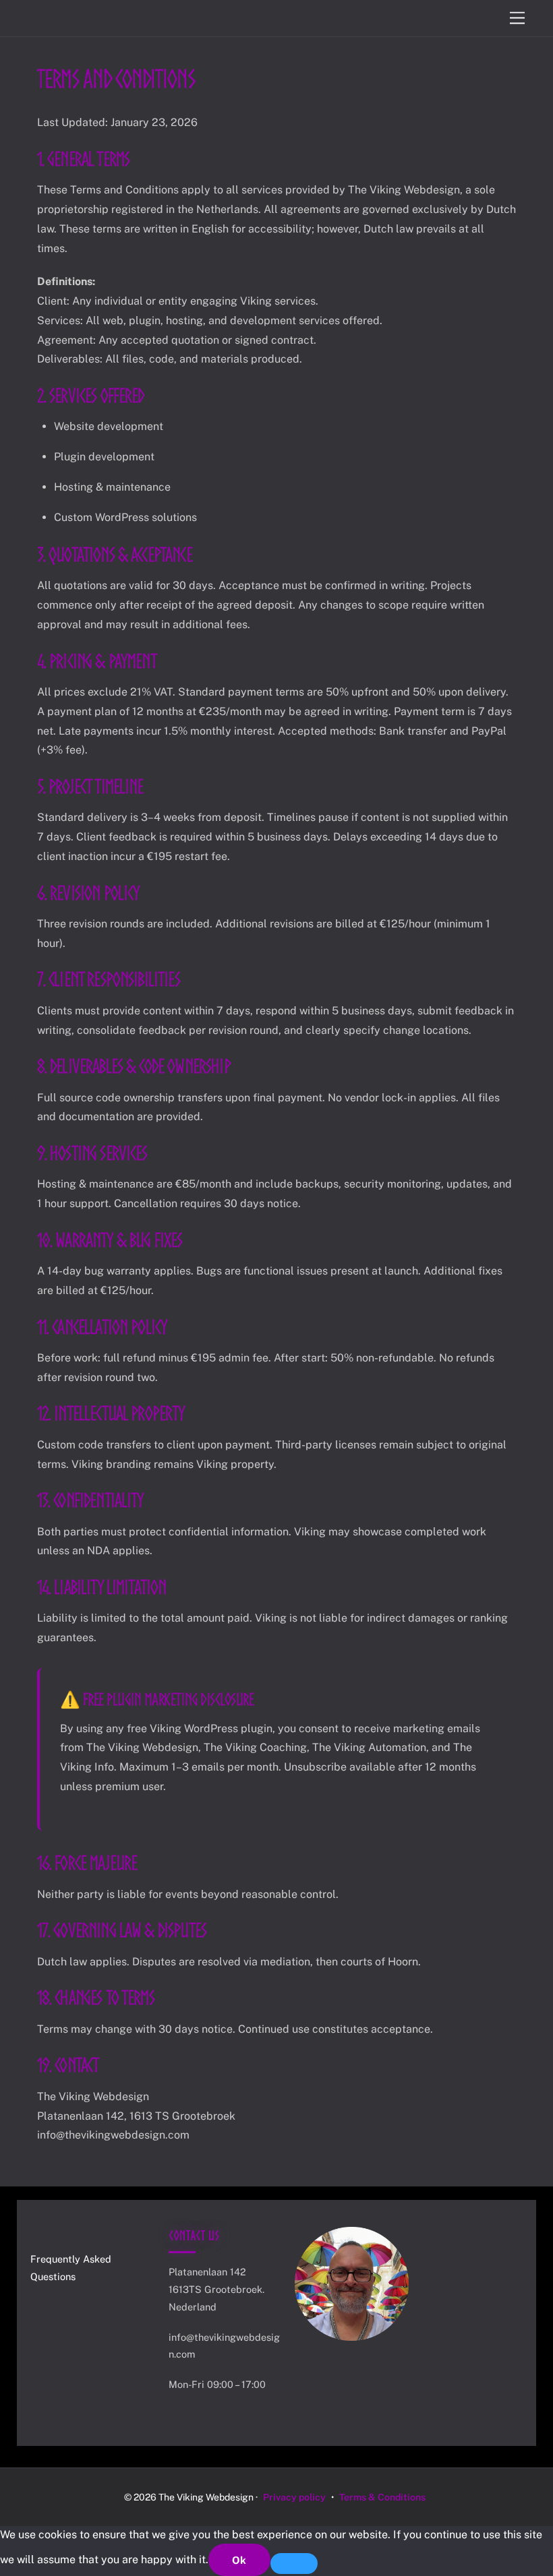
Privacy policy (294, 2497)
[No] (294, 2563)
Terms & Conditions (382, 2497)
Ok (239, 2560)
